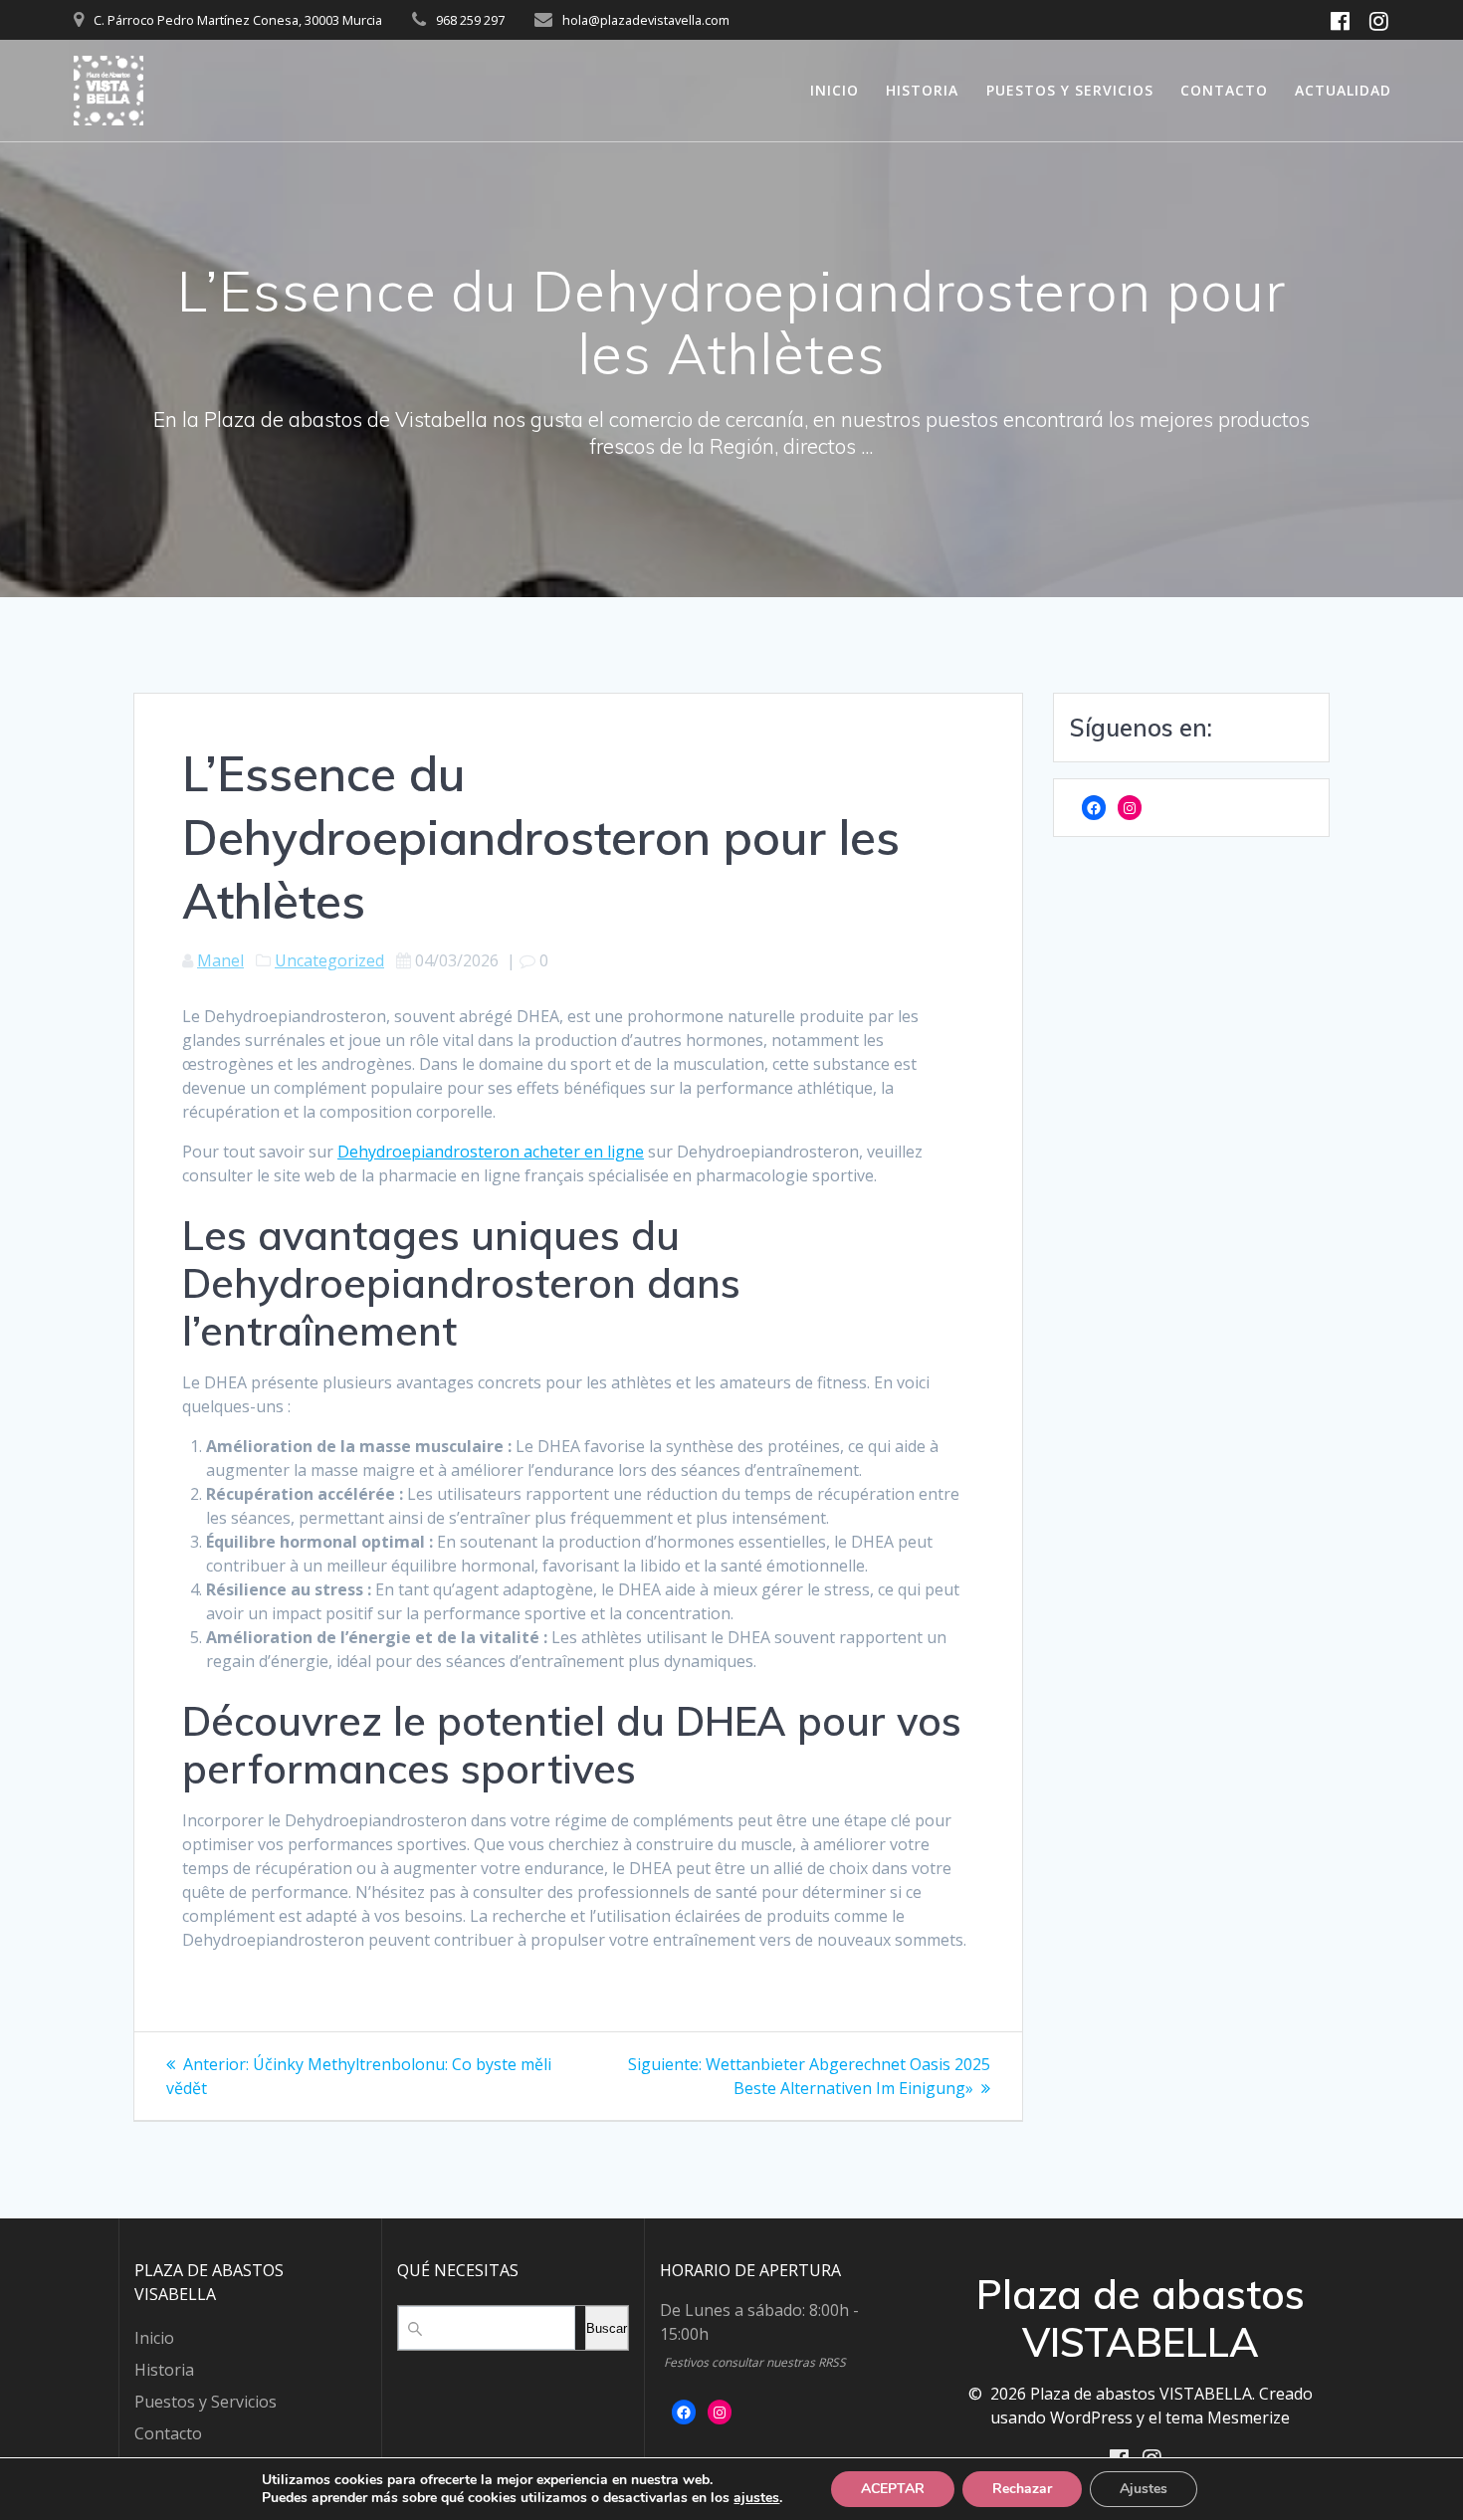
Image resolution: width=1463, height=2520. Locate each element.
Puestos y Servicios (1070, 90)
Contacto (1224, 90)
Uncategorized (329, 960)
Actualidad (1343, 90)
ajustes (756, 2498)
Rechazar (1022, 2489)
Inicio (835, 90)
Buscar (607, 2328)
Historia (922, 90)
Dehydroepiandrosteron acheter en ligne (491, 1152)
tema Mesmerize (1228, 2417)
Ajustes (1144, 2489)
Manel (220, 960)
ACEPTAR (893, 2489)
